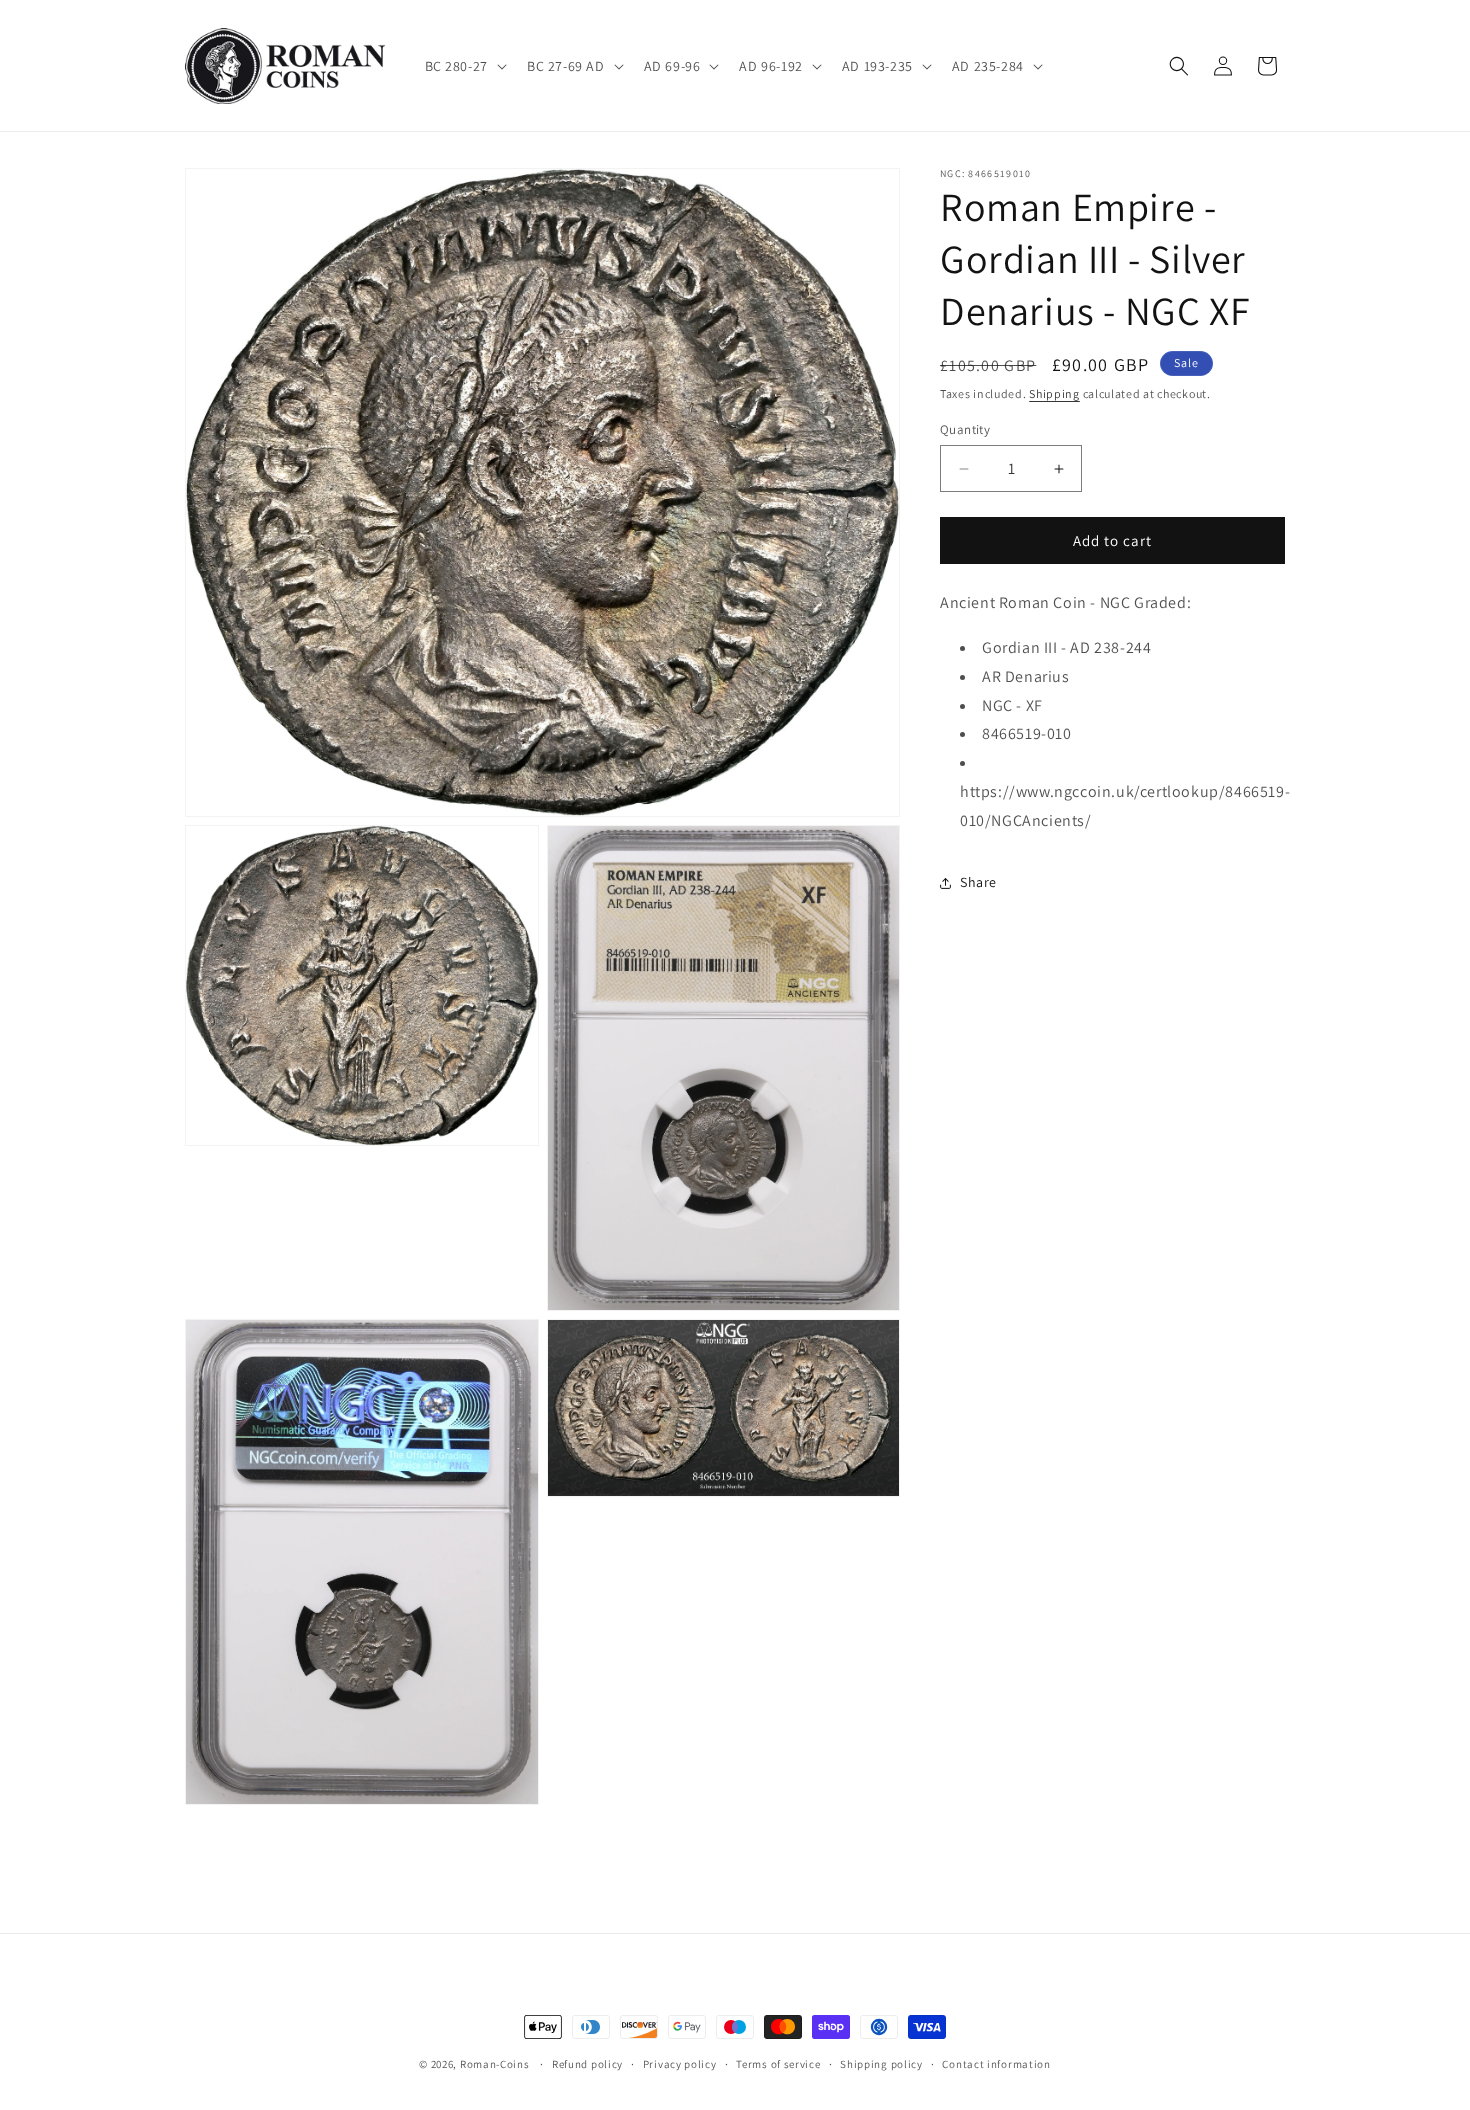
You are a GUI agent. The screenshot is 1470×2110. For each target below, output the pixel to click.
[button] (464, 66)
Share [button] (978, 882)
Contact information (996, 2064)
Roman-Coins (495, 2064)
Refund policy (587, 2064)
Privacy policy (680, 2064)
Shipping (1054, 393)
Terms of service (778, 2064)
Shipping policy (881, 2064)
